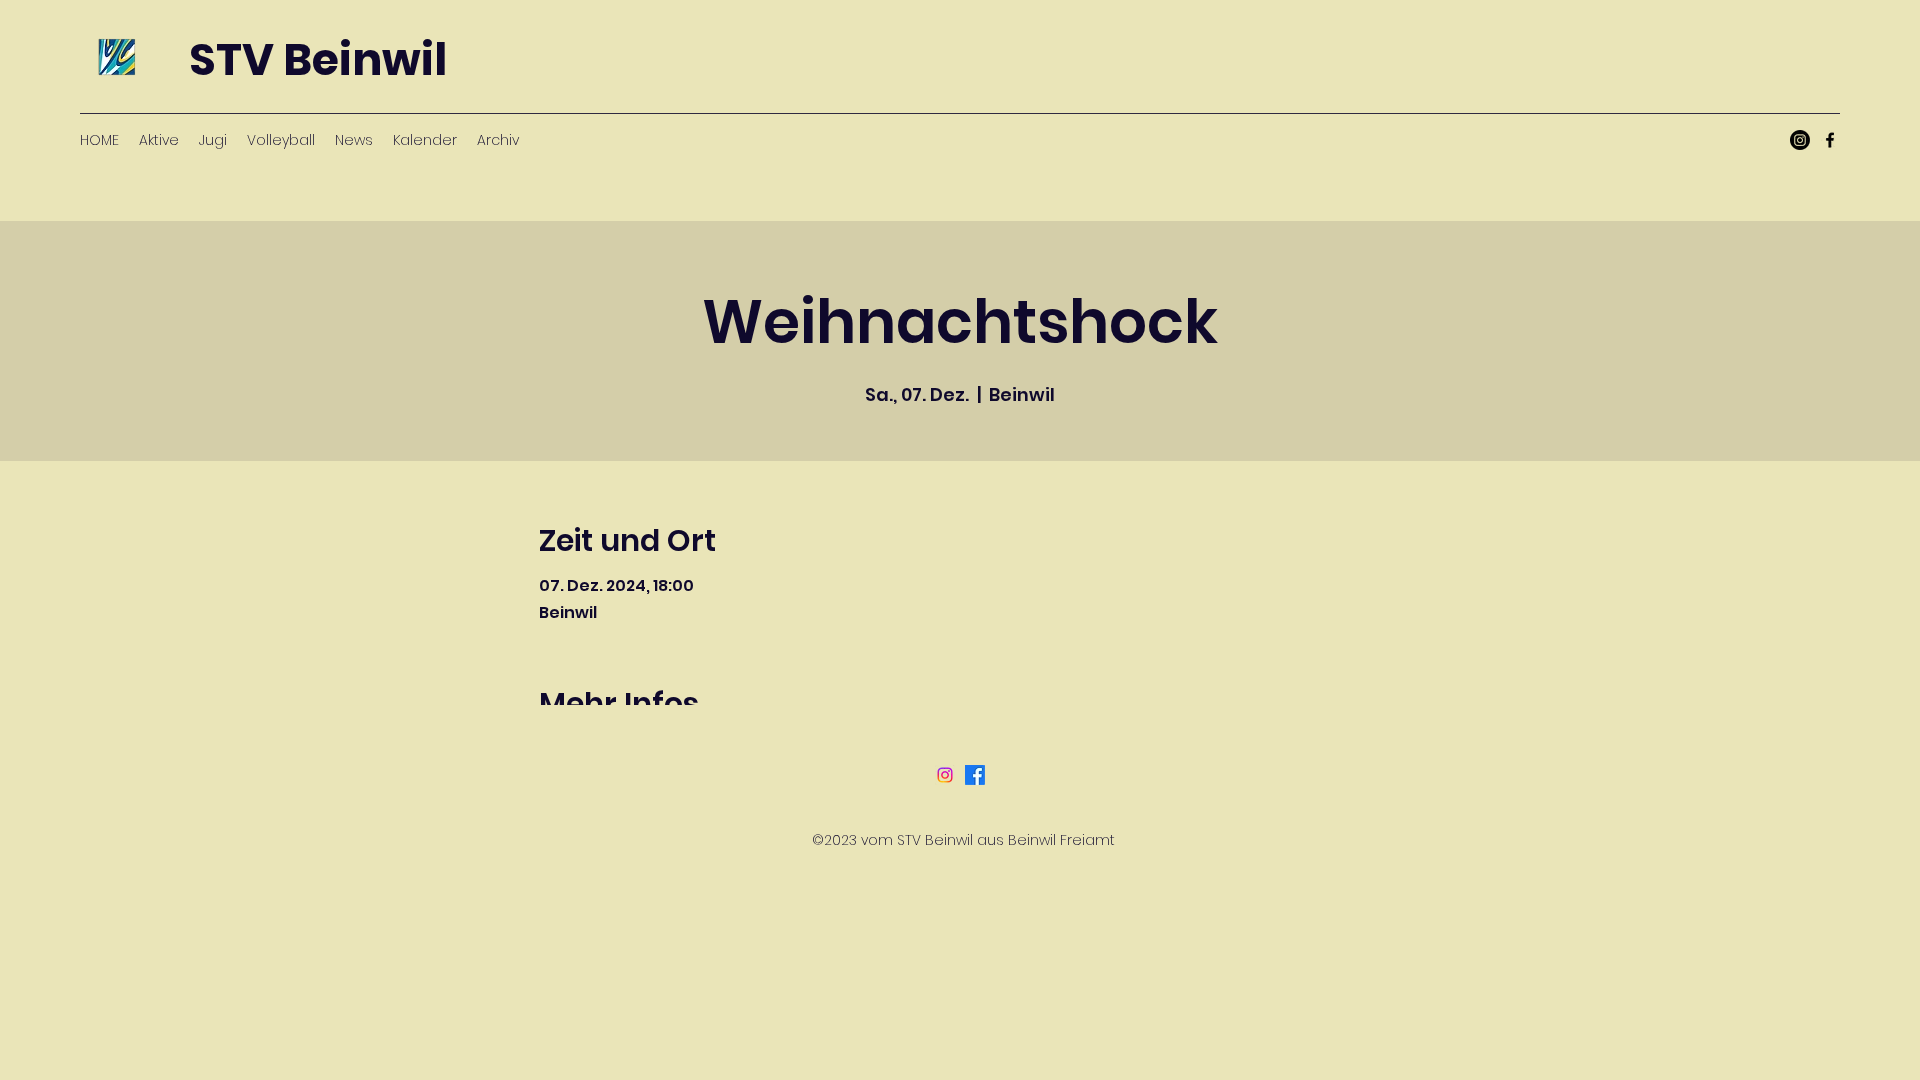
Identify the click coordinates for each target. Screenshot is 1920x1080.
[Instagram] (1800, 140)
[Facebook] (1830, 140)
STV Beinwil (318, 59)
